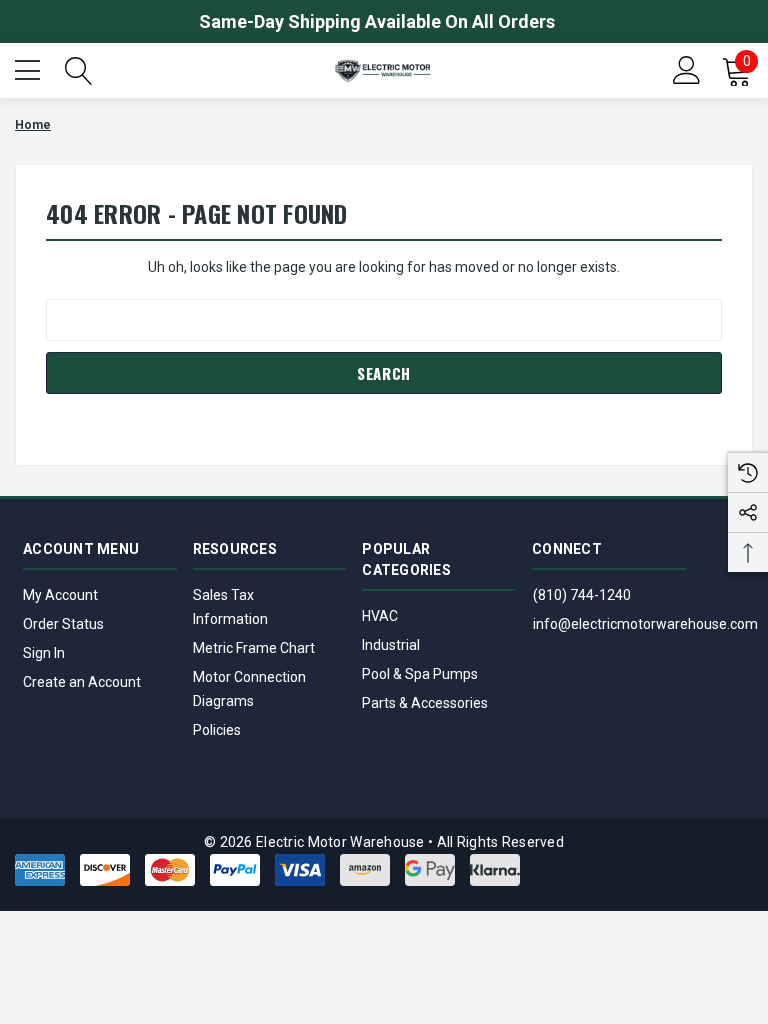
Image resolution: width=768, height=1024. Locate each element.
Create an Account (82, 682)
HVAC (380, 616)
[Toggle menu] (30, 68)
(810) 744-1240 (582, 595)
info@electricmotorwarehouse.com (645, 624)
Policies (217, 730)
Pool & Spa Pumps (420, 674)
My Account (60, 595)
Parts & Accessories (425, 703)
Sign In (44, 653)
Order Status (63, 624)
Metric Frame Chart (254, 648)
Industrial (391, 645)
